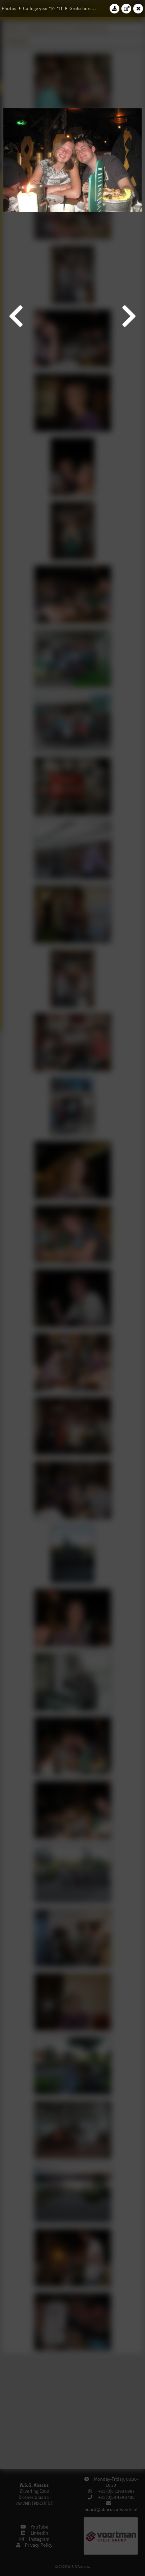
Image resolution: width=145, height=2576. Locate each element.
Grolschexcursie (85, 8)
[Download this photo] (115, 8)
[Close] (138, 8)
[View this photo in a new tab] (126, 8)
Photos (9, 8)
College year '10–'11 (43, 8)
